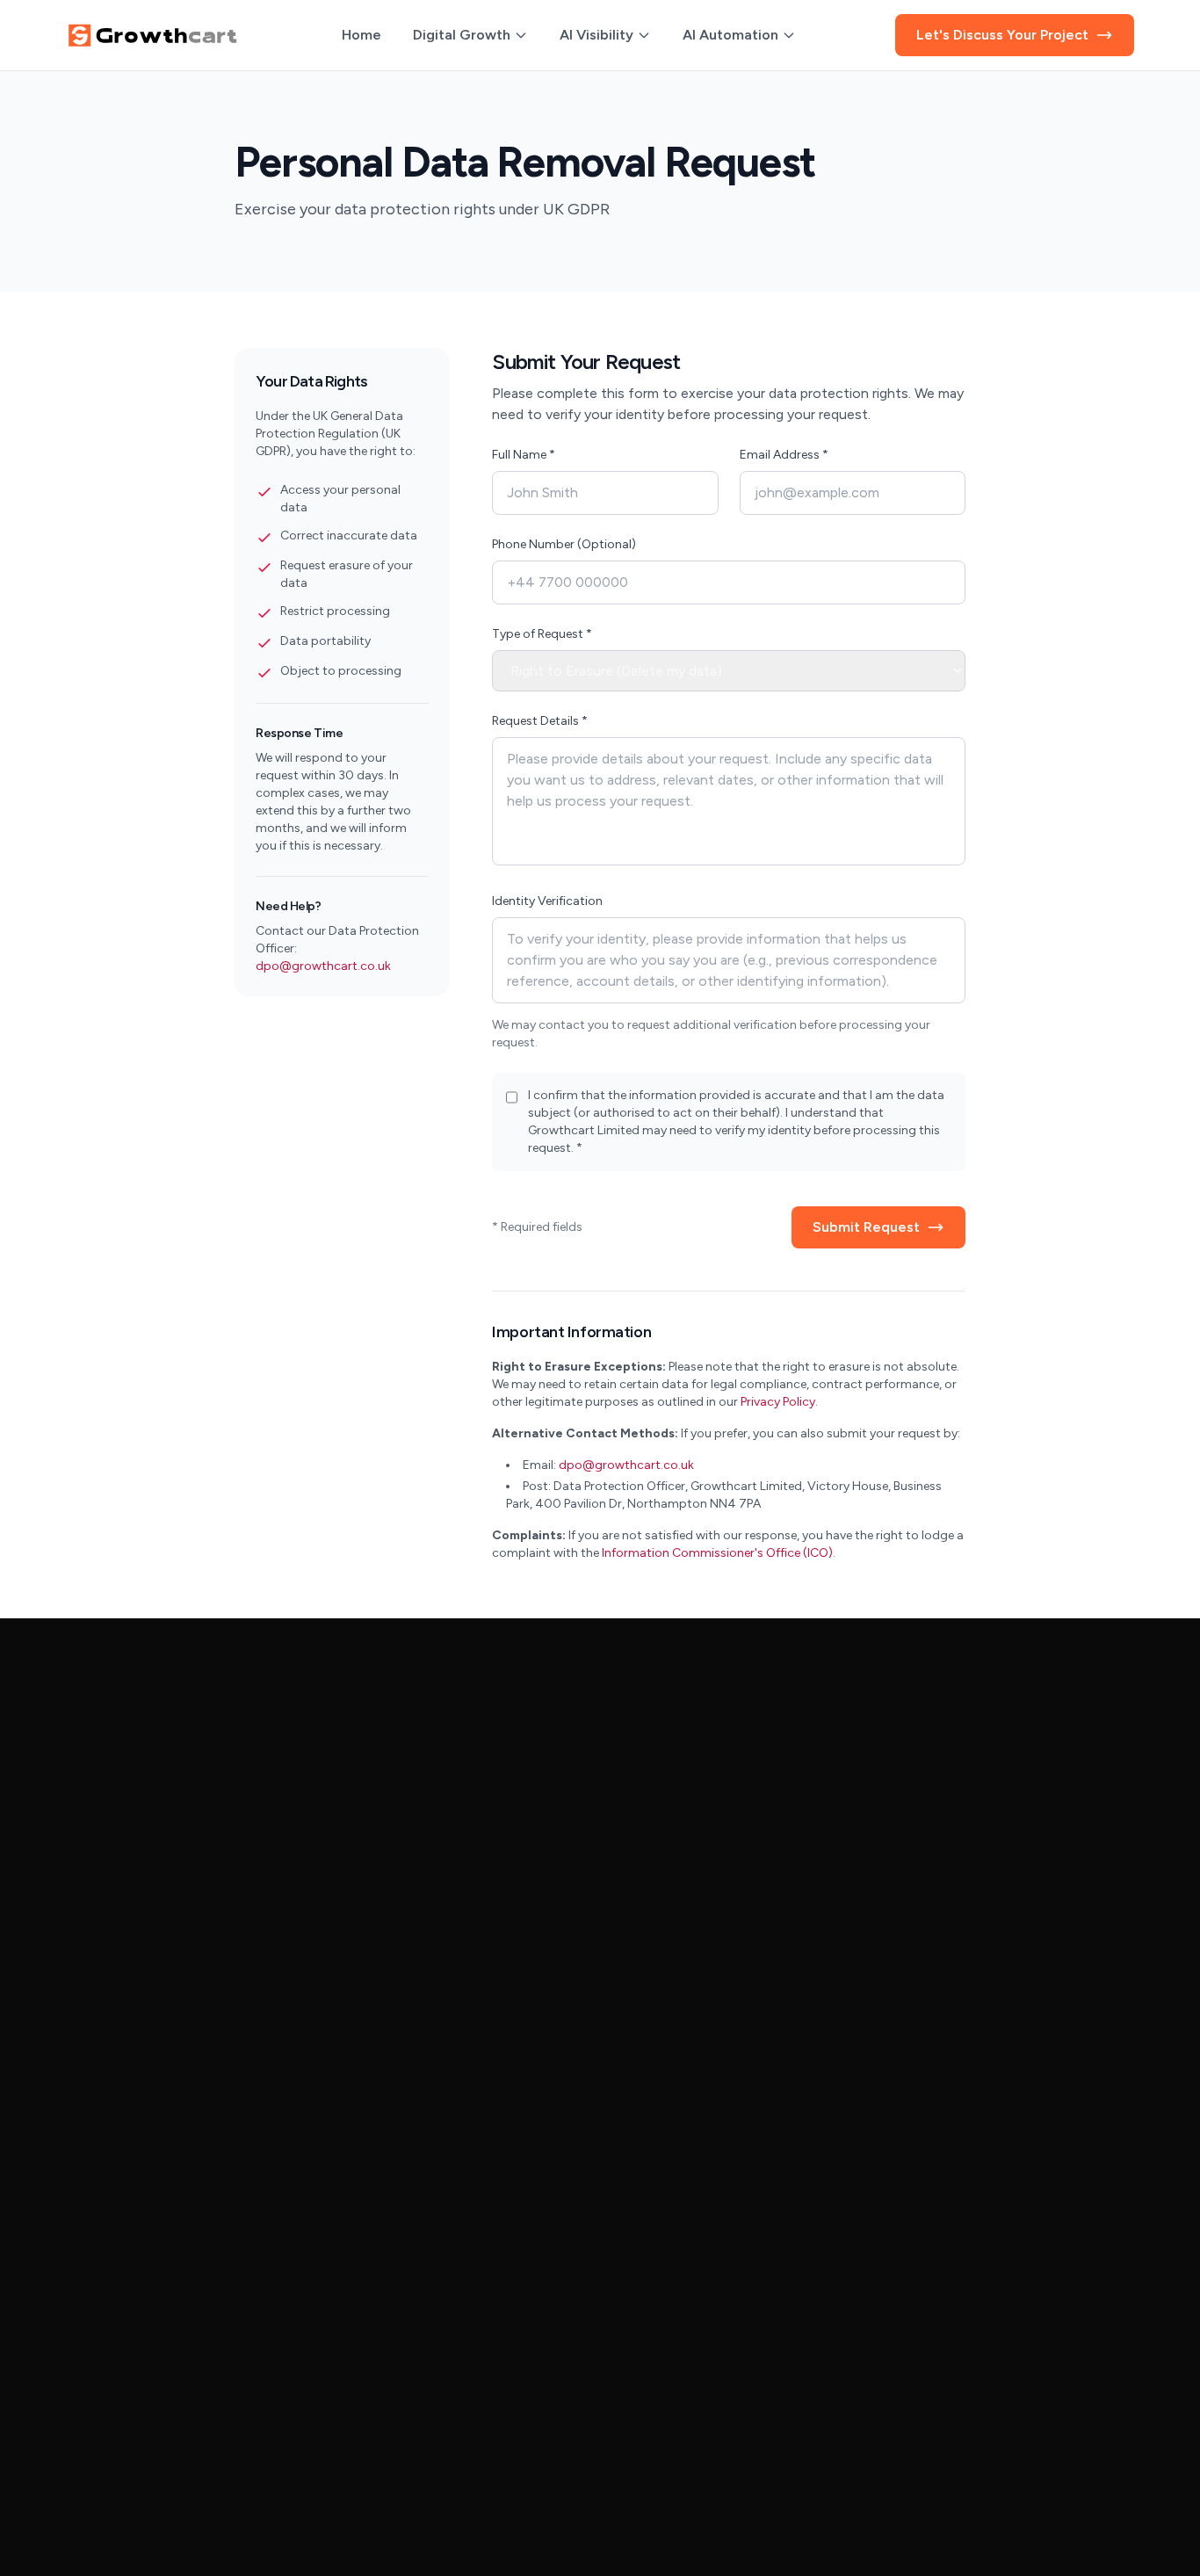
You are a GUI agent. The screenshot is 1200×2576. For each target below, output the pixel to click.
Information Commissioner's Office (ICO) (717, 1553)
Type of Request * (542, 634)
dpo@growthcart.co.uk (323, 966)
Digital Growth (462, 35)
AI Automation (730, 35)
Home (361, 35)
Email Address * (784, 455)
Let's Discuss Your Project (1002, 35)
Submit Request (866, 1227)
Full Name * (524, 455)
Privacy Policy (778, 1402)
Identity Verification (547, 901)
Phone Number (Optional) (564, 544)
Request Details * (540, 721)
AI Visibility (596, 35)
